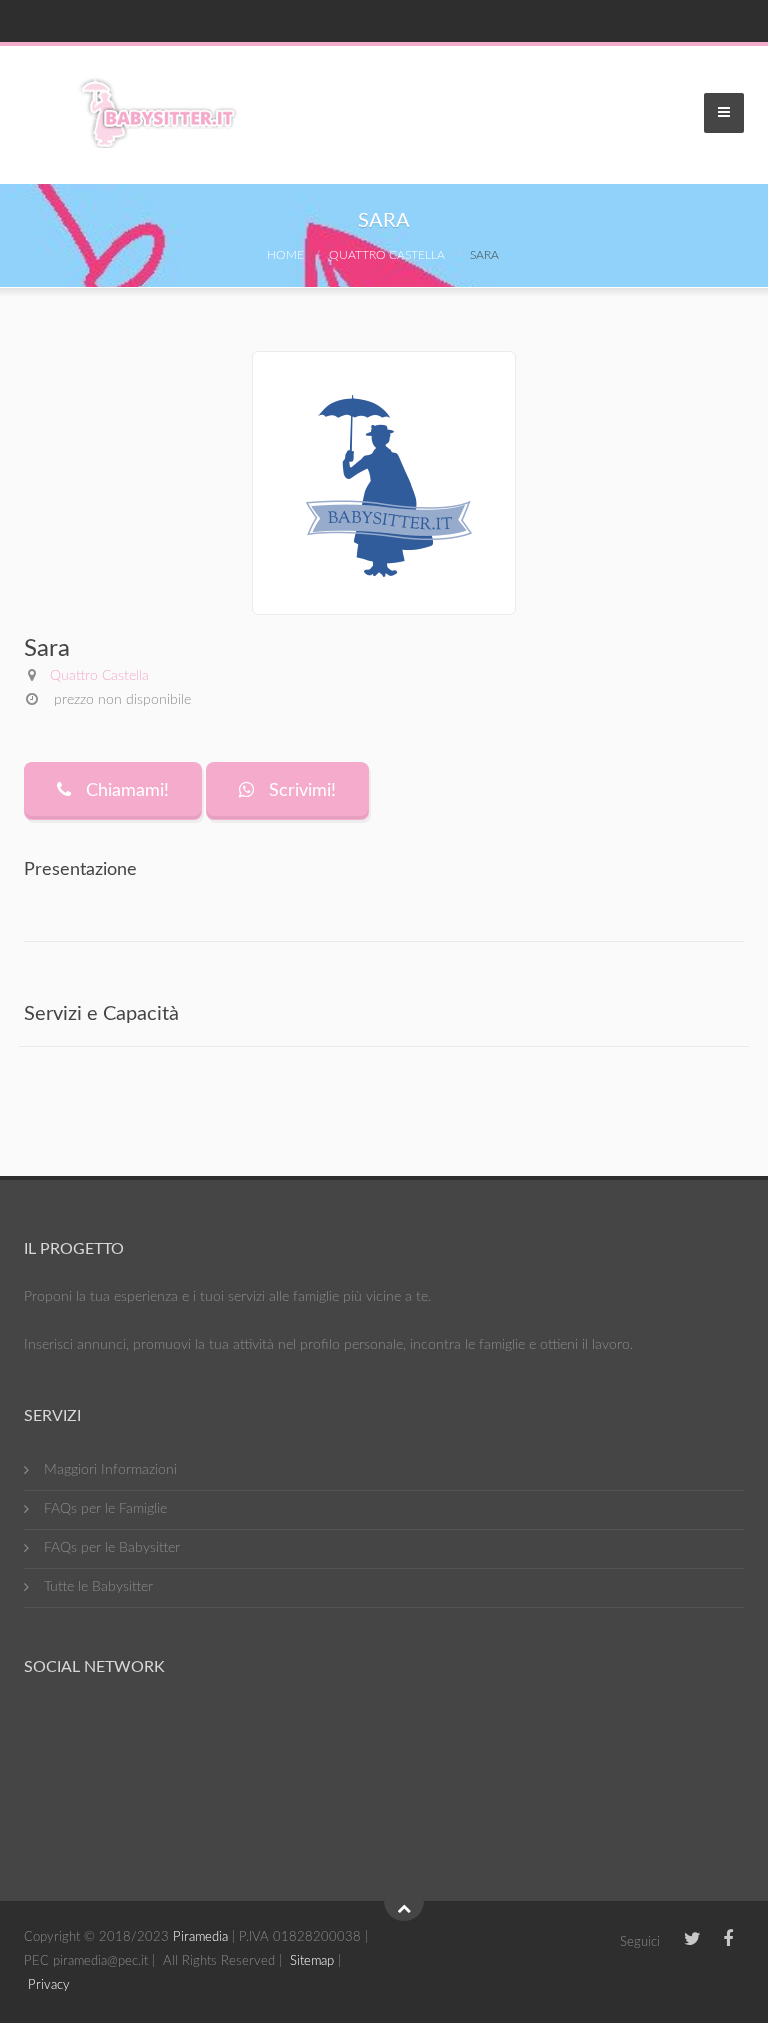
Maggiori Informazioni (110, 1470)
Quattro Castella (387, 255)
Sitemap (312, 1961)
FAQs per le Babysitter (112, 1548)
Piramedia (200, 1937)
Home (285, 255)
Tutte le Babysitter (98, 1587)
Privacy (49, 1985)
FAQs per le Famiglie (105, 1509)
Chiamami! (125, 791)
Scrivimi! (300, 791)
